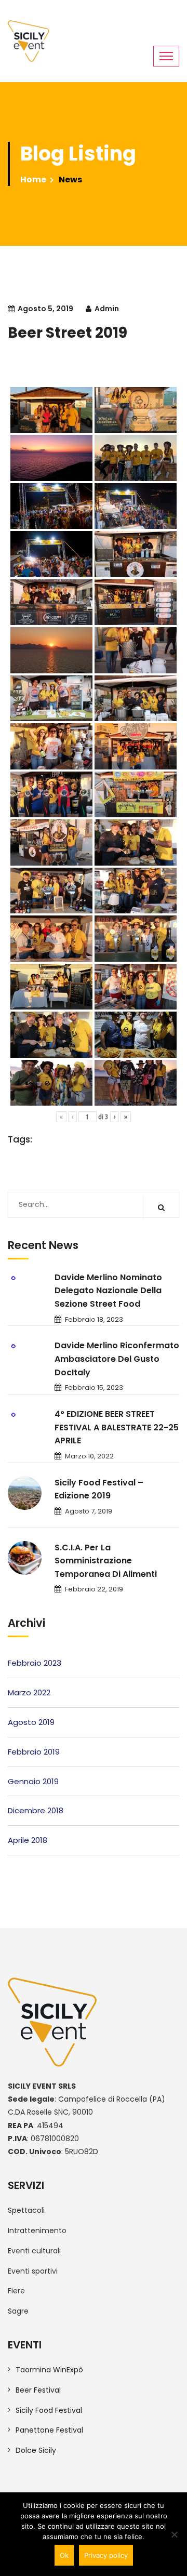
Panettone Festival (49, 2430)
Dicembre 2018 (36, 1810)
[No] (174, 2534)
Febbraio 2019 (34, 1752)
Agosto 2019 (31, 1722)
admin (107, 309)
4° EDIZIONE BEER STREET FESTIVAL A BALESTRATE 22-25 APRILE (117, 1427)
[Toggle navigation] (166, 56)
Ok (64, 2555)
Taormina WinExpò (49, 2370)
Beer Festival (38, 2390)
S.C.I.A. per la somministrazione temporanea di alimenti (106, 1561)
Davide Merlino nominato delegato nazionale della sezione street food (108, 1291)
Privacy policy (106, 2555)
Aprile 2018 (28, 1840)
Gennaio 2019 (33, 1781)
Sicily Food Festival (49, 2410)
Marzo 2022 (29, 1692)
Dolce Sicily (36, 2450)
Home (33, 180)
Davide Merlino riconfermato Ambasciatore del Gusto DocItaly (117, 1359)
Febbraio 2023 (35, 1663)
